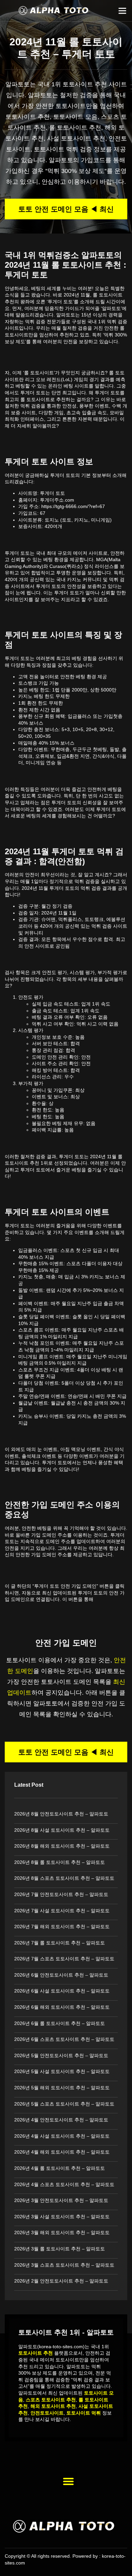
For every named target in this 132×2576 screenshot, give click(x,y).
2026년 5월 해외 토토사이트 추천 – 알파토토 (62, 2088)
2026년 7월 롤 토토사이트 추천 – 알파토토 (60, 1943)
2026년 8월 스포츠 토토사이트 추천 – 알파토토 (64, 1878)
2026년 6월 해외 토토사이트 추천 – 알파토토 (62, 2007)
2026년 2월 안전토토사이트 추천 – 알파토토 (61, 2281)
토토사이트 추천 (85, 84)
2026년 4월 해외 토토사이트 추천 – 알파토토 (62, 2152)
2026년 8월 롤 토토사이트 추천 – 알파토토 (60, 1862)
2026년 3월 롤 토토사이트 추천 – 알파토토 (60, 2249)
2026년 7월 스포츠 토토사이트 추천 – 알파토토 (64, 1959)
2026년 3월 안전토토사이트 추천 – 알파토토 (61, 2200)
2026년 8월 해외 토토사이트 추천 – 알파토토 (62, 1846)
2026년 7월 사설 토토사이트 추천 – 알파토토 (62, 1911)
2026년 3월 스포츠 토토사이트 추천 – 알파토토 (64, 2265)
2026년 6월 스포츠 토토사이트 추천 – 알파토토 (64, 2039)
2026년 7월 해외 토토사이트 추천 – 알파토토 (62, 1927)
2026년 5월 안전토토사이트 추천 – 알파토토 (61, 2055)
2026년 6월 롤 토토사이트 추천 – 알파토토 (60, 2023)
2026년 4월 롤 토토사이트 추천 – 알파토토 (60, 2168)
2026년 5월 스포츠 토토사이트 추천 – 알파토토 (64, 2104)
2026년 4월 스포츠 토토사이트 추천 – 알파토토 (64, 2184)
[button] (123, 11)
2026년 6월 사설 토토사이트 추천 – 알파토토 (62, 1991)
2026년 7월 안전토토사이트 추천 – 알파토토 (61, 1894)
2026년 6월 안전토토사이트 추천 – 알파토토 (61, 1975)
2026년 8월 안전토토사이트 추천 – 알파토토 (61, 1814)
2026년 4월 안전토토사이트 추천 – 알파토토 (61, 2120)
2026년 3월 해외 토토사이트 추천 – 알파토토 (62, 2232)
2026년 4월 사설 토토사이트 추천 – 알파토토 (62, 2136)
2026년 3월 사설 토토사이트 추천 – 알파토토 (62, 2217)
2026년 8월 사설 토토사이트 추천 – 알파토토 (62, 1830)
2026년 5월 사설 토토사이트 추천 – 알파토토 (62, 2071)
